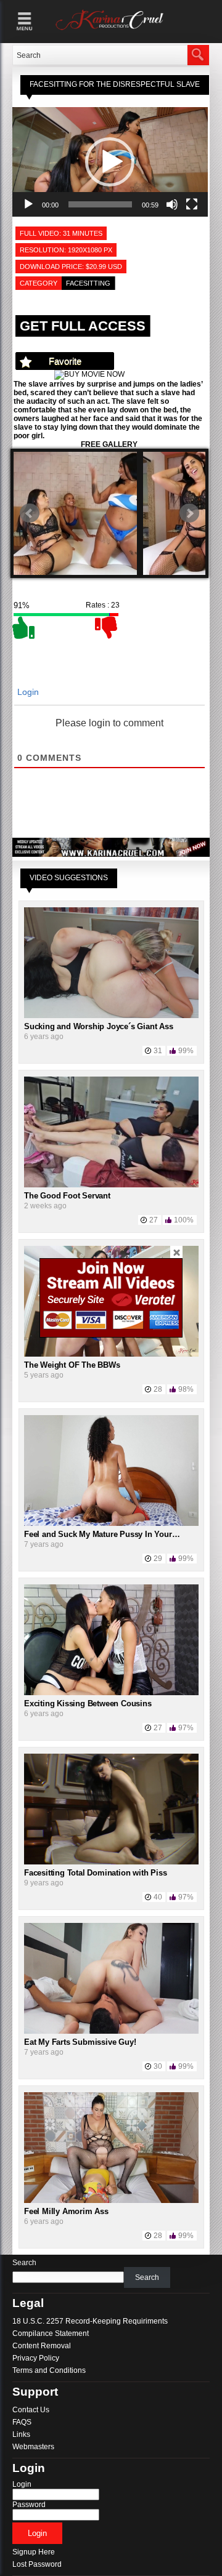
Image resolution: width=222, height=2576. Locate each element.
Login (27, 692)
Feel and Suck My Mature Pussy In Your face (107, 1534)
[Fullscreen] (192, 204)
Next (189, 513)
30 (158, 2066)
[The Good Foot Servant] (111, 1185)
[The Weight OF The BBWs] (111, 1354)
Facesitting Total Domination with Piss (95, 1873)
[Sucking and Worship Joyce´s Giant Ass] (111, 1016)
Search (24, 2263)
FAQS (22, 2422)
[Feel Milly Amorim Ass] (111, 2201)
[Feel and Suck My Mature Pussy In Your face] (111, 1523)
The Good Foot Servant (67, 1196)
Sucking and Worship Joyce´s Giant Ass (99, 1026)
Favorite (65, 361)
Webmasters (33, 2447)
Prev (30, 513)
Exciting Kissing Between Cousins (88, 1703)
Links (21, 2434)
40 (158, 1897)
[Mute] (172, 204)
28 (158, 1389)
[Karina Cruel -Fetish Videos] (111, 30)
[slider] (100, 204)
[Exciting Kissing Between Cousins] (111, 1693)
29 (158, 1559)
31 (158, 1051)
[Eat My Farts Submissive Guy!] (111, 2031)
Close (176, 1252)
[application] (110, 162)
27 (154, 1220)
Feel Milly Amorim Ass (66, 2211)
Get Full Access (83, 326)
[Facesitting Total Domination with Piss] (111, 1862)
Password (29, 2505)
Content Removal (42, 2346)
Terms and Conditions (49, 2370)
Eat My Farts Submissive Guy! (80, 2042)
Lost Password (37, 2564)
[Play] (28, 204)
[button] (110, 162)
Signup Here (34, 2552)
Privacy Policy (36, 2358)
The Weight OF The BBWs (72, 1365)
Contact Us (31, 2410)
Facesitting (88, 283)
